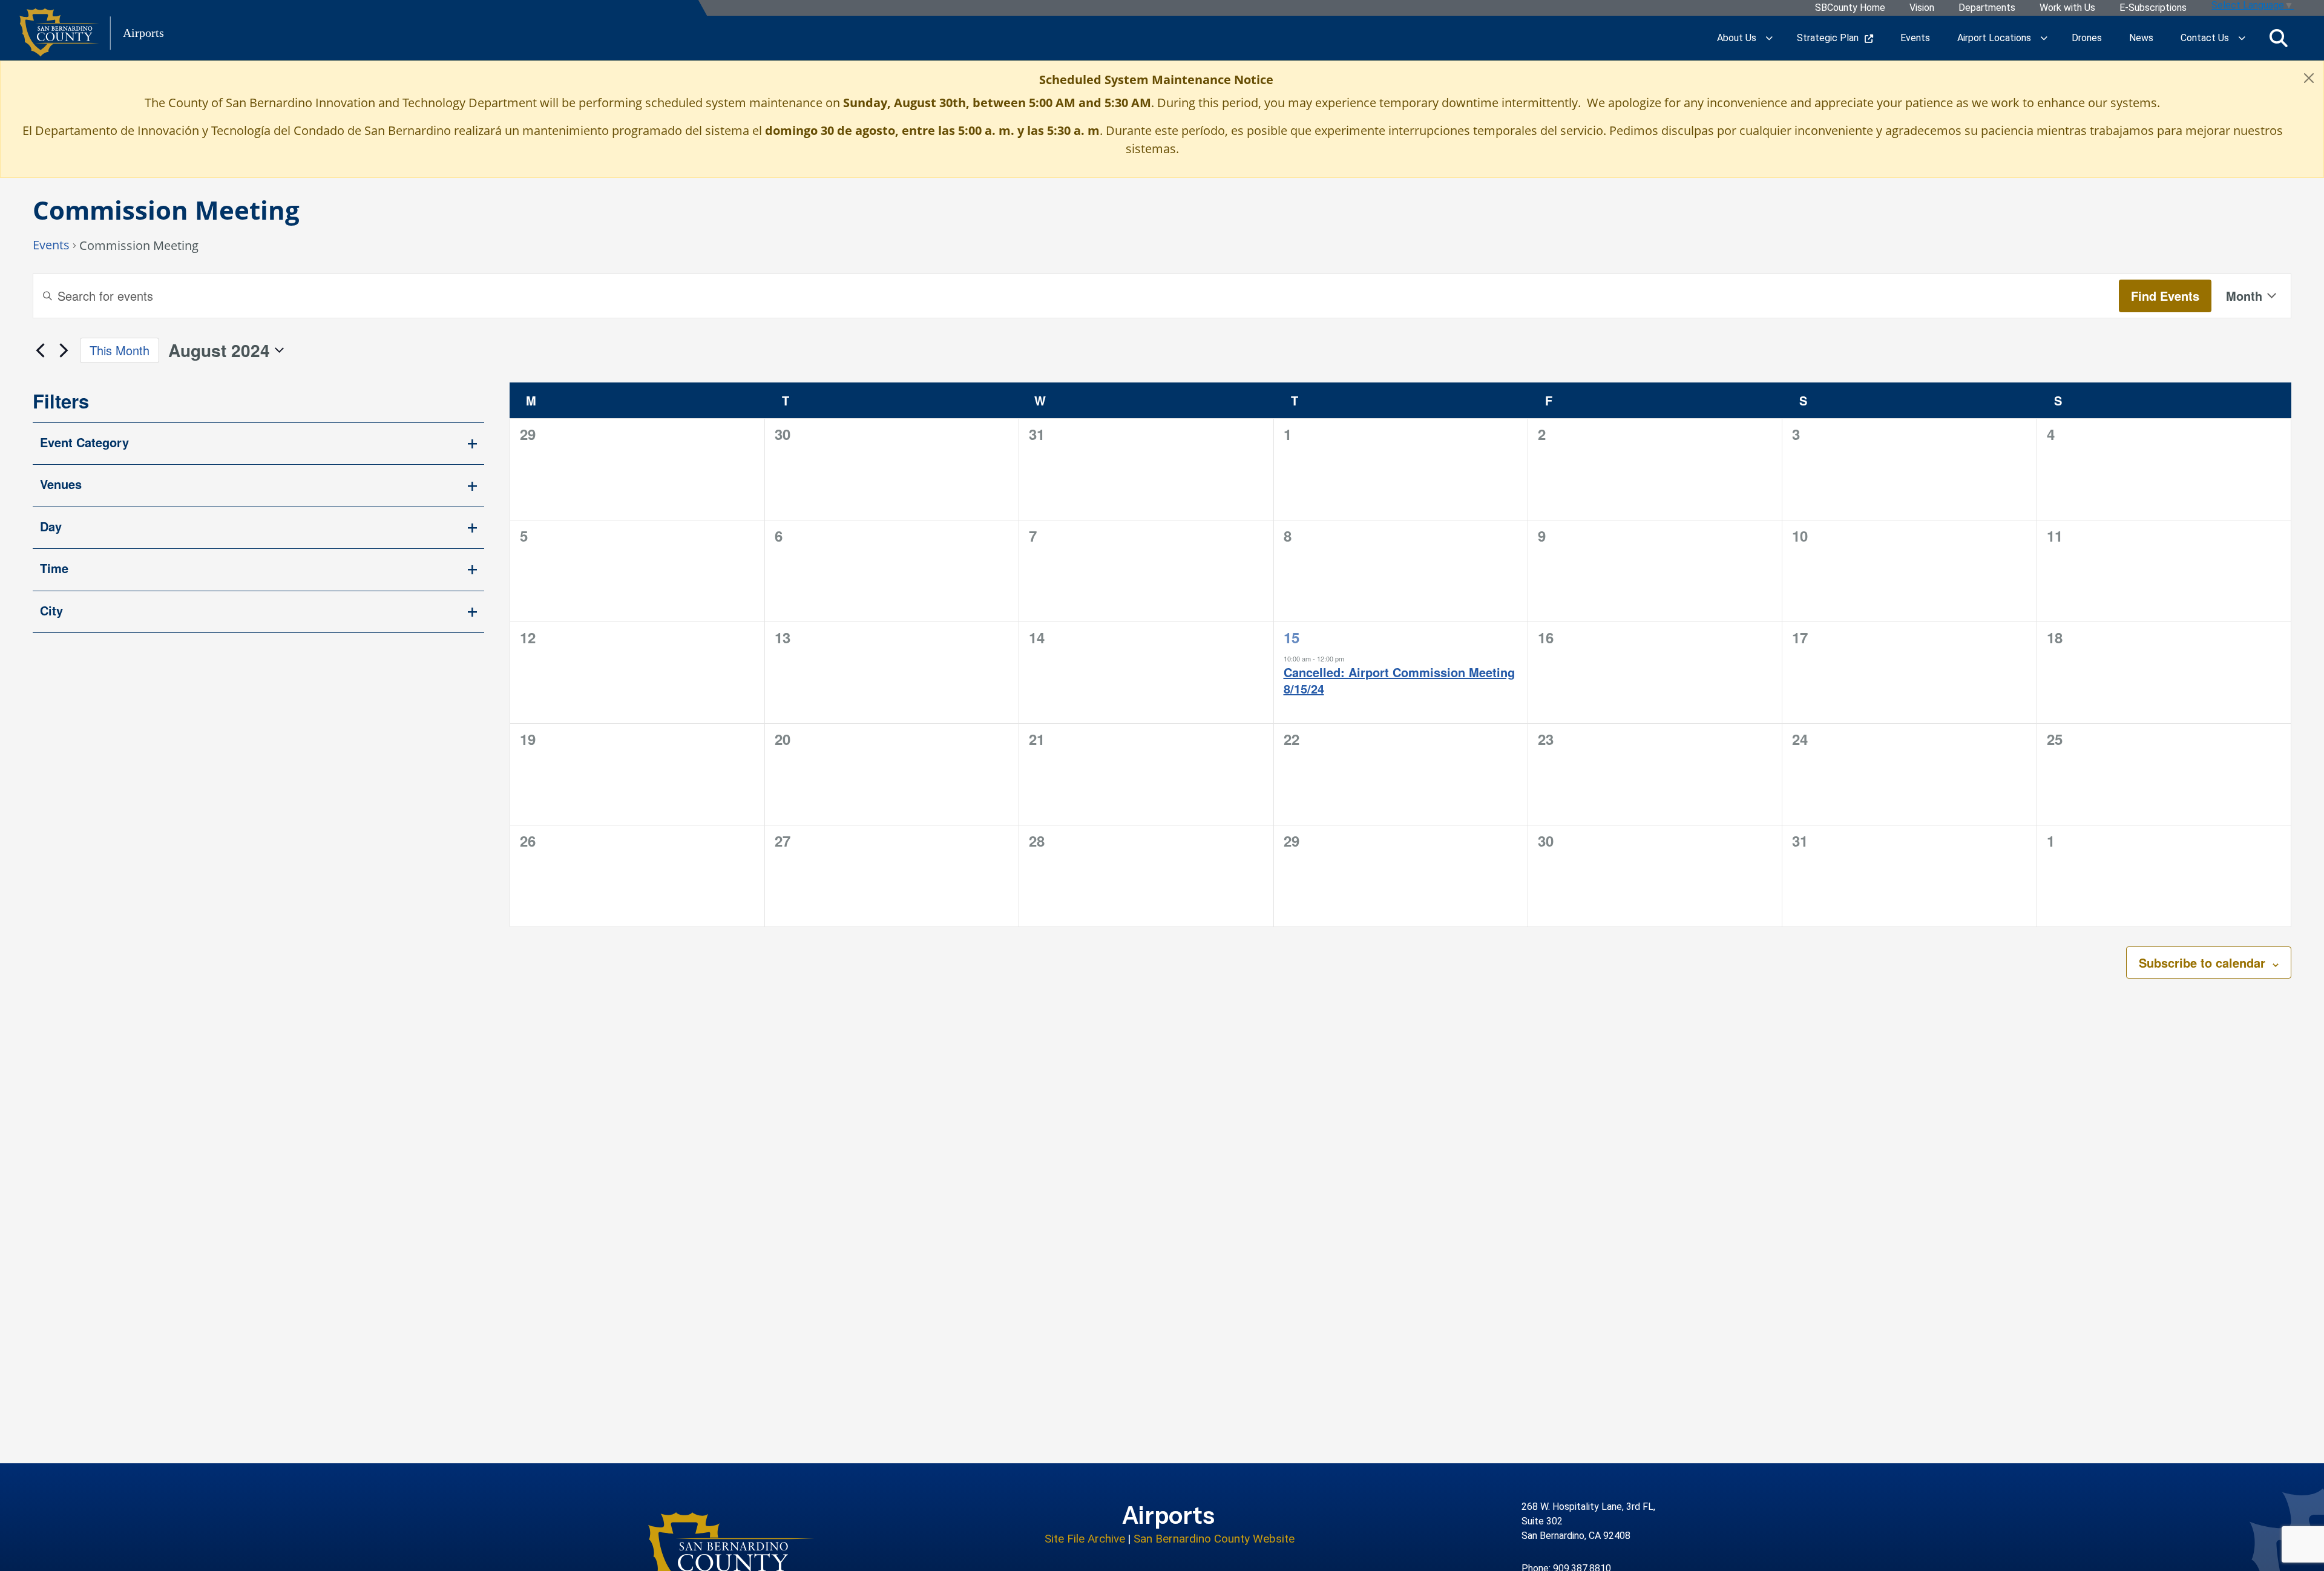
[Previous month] (40, 350)
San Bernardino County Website (1214, 1539)
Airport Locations (1994, 38)
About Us (1737, 38)
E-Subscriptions (2153, 8)
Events (51, 246)
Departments (1987, 8)
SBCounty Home (1850, 8)
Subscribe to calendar (2202, 963)
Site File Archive (1085, 1539)
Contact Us (2205, 38)
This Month (120, 350)
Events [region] (1915, 38)
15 (1292, 637)
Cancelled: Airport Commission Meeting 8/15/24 (1399, 681)
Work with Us (2067, 8)
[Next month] (64, 350)
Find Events (2165, 296)
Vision (1922, 8)
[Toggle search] (2279, 38)
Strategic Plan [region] (1828, 38)
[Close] (2309, 78)
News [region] (2141, 38)
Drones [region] (2087, 38)
